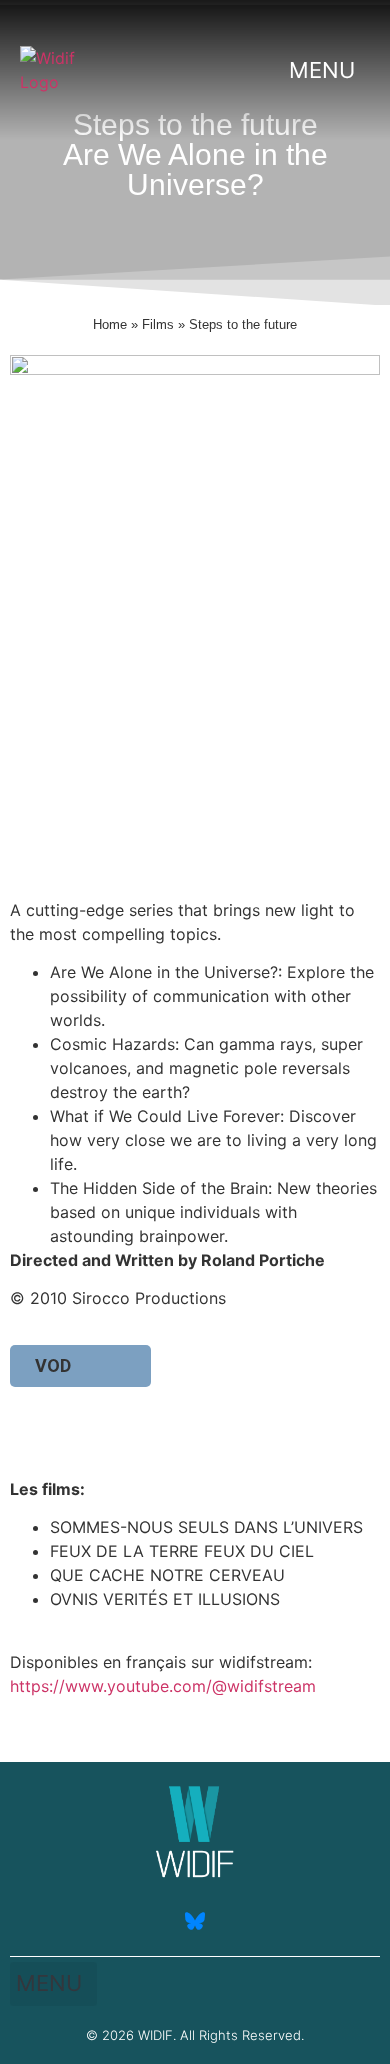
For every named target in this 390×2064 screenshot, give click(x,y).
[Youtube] (135, 1921)
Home (110, 324)
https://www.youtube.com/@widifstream (163, 1686)
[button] (326, 70)
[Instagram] (255, 1921)
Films (158, 324)
